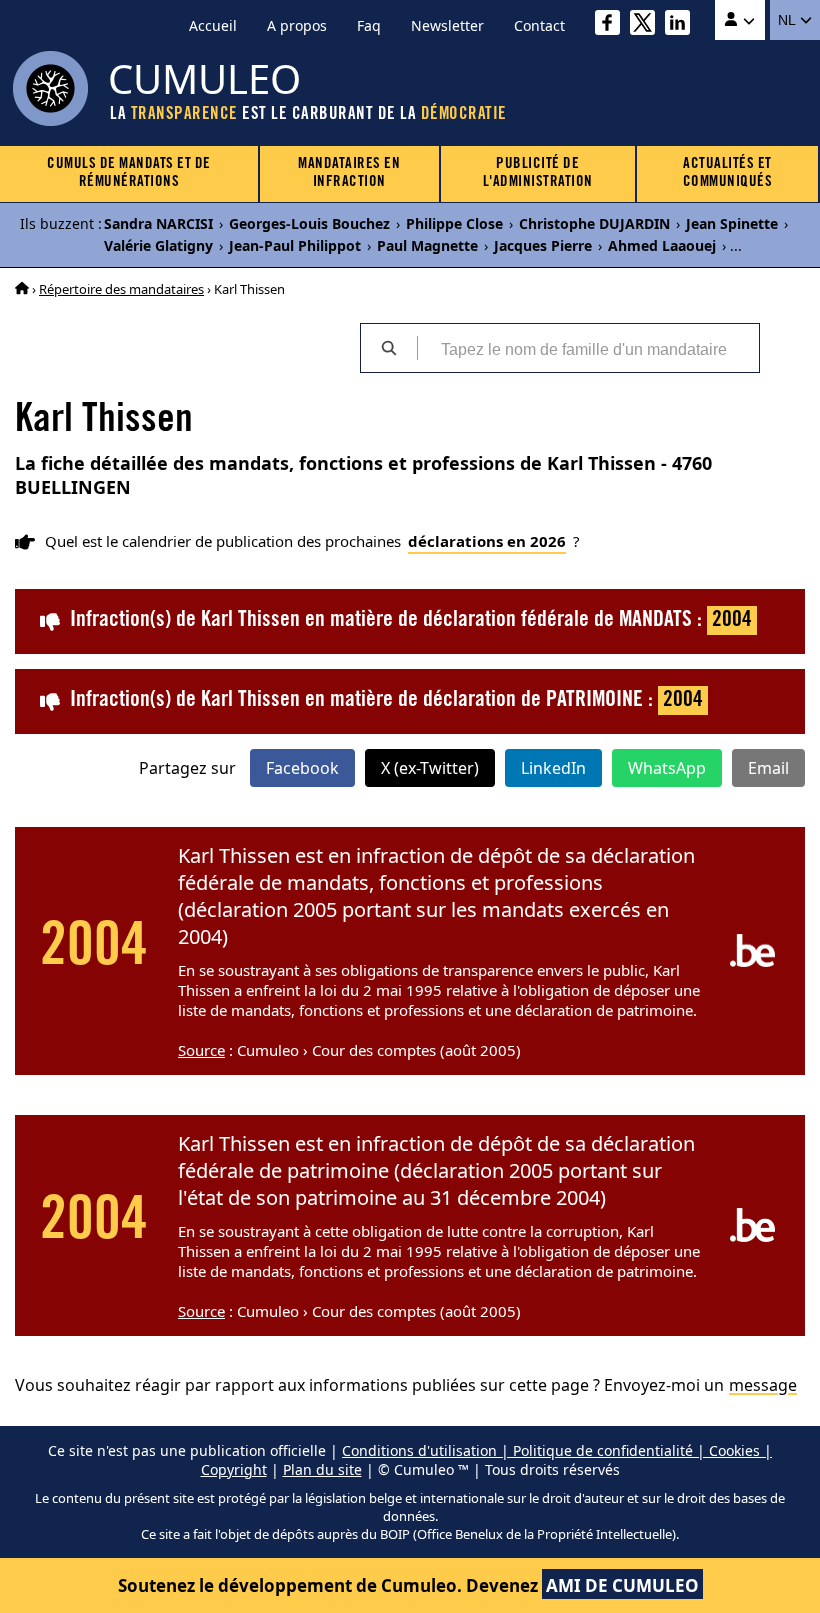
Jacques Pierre (543, 245)
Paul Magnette (427, 245)
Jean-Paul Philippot (295, 245)
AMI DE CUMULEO (622, 1585)
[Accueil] (22, 289)
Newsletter (447, 25)
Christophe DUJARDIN (594, 223)
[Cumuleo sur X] (647, 25)
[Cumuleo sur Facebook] (612, 25)
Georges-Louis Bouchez (309, 223)
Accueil (213, 25)
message (763, 1385)
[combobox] (588, 348)
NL (788, 20)
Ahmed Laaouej (662, 245)
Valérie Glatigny (158, 245)
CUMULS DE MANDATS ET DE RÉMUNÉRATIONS (129, 173)
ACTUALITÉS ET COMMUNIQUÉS (728, 173)
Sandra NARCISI (158, 223)
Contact (539, 25)
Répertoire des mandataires (121, 289)
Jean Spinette (732, 223)
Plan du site (322, 1469)
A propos (297, 25)
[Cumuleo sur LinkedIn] (682, 25)
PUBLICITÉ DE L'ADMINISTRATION (538, 173)
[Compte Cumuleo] (740, 20)
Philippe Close (454, 223)
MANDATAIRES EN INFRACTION (349, 173)
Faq (369, 25)
